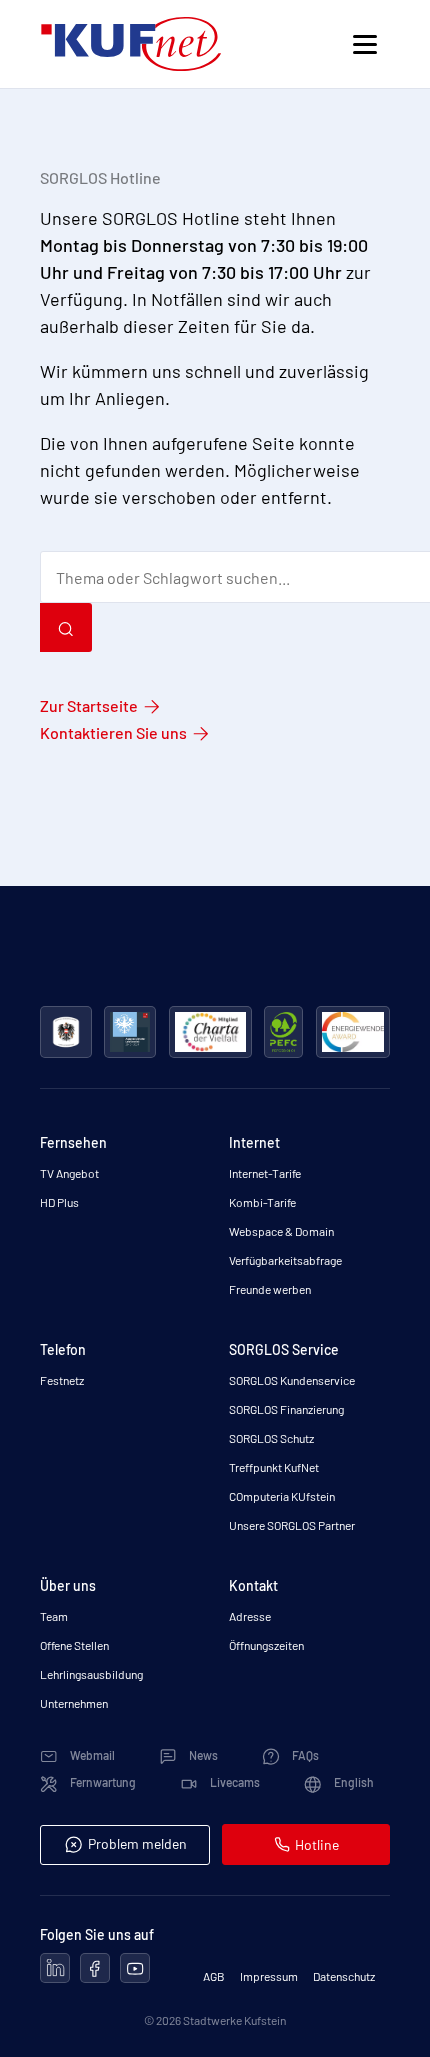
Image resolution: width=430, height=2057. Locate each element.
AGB (214, 1976)
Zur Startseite (89, 705)
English (353, 1782)
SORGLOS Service (284, 1349)
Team (54, 1616)
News (202, 1755)
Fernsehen (73, 1142)
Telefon (63, 1349)
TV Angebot (69, 1173)
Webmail (91, 1755)
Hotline (317, 1844)
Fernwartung (102, 1782)
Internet (254, 1142)
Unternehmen (74, 1703)
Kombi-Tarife (262, 1202)
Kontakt (253, 1585)
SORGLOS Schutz (271, 1438)
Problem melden (137, 1843)
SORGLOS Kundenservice (292, 1380)
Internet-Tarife (265, 1173)
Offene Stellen (74, 1645)
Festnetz (62, 1380)
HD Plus (59, 1202)
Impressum (269, 1976)
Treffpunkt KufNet (274, 1467)
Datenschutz (344, 1976)
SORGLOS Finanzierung (286, 1409)
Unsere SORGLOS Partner (292, 1525)
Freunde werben (270, 1289)
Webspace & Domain (281, 1231)
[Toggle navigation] (364, 44)
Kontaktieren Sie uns (113, 732)
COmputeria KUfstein (282, 1496)
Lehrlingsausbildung (91, 1674)
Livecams (234, 1782)
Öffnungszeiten (266, 1645)
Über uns (68, 1585)
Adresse (250, 1616)
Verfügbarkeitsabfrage (285, 1260)
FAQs (304, 1755)
